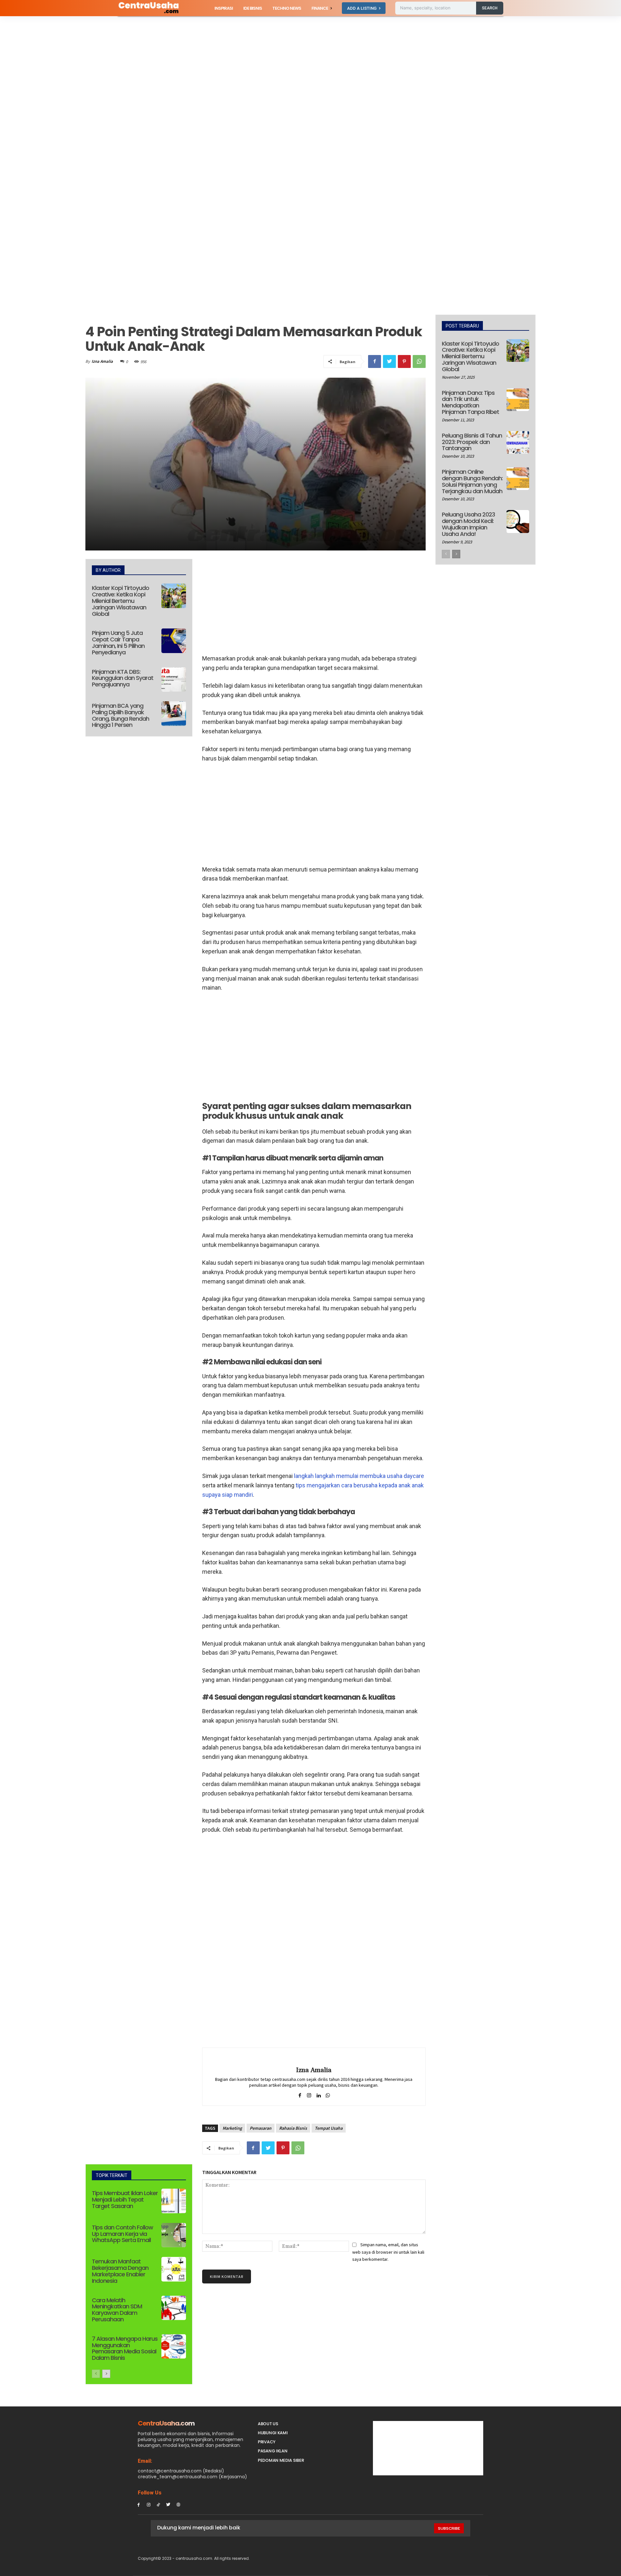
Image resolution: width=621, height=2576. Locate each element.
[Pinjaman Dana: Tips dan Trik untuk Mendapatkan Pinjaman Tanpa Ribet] (518, 400)
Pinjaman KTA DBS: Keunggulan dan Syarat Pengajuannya (123, 678)
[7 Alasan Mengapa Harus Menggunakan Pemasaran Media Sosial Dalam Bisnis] (174, 2347)
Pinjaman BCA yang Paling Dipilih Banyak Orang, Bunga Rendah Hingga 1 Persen (120, 715)
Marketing (232, 2128)
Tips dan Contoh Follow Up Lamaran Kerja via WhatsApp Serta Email (122, 2234)
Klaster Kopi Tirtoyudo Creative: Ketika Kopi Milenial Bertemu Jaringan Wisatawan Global (120, 601)
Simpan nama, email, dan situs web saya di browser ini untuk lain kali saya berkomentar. (388, 2252)
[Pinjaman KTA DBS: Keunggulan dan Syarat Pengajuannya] (174, 680)
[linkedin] (318, 2094)
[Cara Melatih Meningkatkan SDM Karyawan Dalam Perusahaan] (174, 2308)
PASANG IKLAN (272, 2451)
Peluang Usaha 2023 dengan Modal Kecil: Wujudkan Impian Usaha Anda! (468, 524)
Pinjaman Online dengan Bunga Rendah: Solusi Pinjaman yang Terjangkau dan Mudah (472, 481)
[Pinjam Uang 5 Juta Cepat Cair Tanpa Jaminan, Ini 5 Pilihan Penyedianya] (174, 641)
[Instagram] (149, 2504)
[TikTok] (159, 2504)
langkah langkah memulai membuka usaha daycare (359, 1476)
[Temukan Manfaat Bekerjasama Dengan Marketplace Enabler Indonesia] (174, 2269)
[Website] (178, 2504)
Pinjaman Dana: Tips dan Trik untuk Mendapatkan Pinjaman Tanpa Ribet (470, 402)
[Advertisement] (194, 64)
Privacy (267, 2442)
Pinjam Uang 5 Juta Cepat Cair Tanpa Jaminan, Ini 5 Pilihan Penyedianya (118, 642)
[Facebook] (375, 361)
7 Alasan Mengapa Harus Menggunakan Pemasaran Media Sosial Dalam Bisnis (125, 2348)
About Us (268, 2424)
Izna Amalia (102, 361)
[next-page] (106, 2374)
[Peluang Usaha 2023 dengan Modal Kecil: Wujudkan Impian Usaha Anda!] (518, 521)
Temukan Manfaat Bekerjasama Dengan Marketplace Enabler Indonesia (120, 2271)
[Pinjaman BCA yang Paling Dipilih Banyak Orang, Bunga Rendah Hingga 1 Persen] (174, 714)
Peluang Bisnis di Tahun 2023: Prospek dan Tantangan (472, 442)
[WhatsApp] (419, 361)
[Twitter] (389, 361)
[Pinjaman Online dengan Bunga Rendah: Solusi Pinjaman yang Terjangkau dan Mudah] (518, 479)
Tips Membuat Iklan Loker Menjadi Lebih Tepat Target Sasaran (125, 2199)
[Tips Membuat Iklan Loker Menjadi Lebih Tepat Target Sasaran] (174, 2201)
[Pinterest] (404, 361)
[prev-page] (96, 2374)
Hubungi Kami (273, 2433)
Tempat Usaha (329, 2128)
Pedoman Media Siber (281, 2460)
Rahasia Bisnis (293, 2128)
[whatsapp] (328, 2094)
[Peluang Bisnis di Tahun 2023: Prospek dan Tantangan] (518, 442)
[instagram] (309, 2094)
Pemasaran (261, 2128)
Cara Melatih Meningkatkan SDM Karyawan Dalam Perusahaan (117, 2310)
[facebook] (300, 2094)
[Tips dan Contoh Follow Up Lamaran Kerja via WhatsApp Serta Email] (174, 2235)
